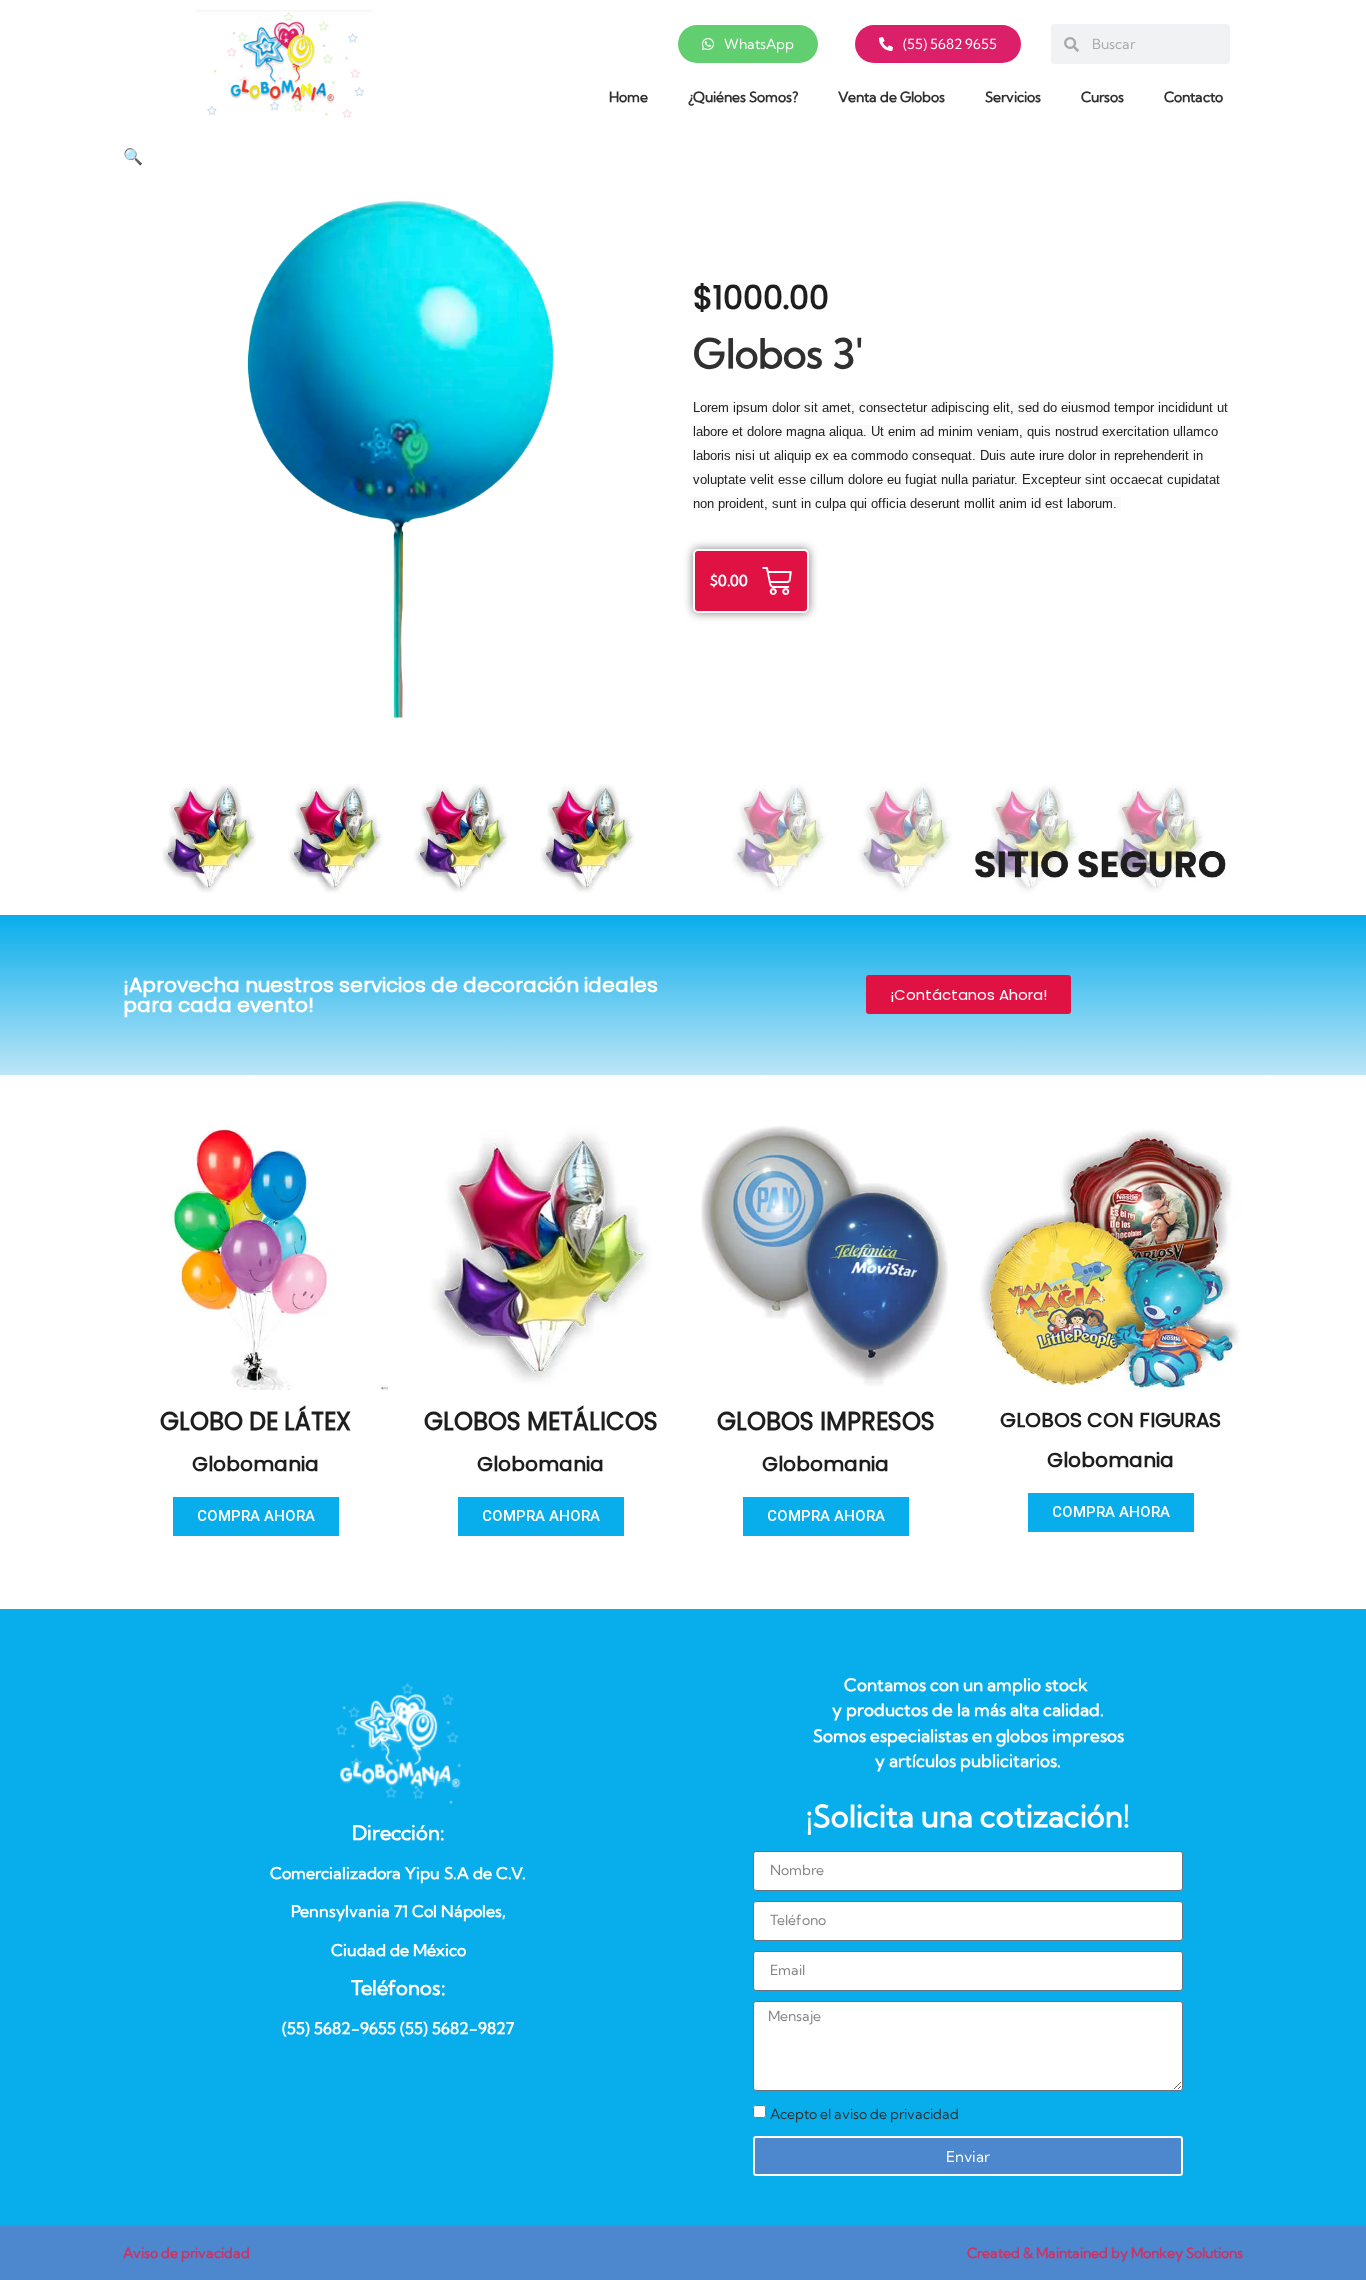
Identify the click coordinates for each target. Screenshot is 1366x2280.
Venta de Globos (891, 97)
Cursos (1102, 97)
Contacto (1193, 97)
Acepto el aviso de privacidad (864, 2114)
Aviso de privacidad (186, 2253)
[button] (133, 156)
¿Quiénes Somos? (743, 97)
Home (628, 97)
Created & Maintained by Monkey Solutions (1105, 2253)
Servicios (1013, 97)
